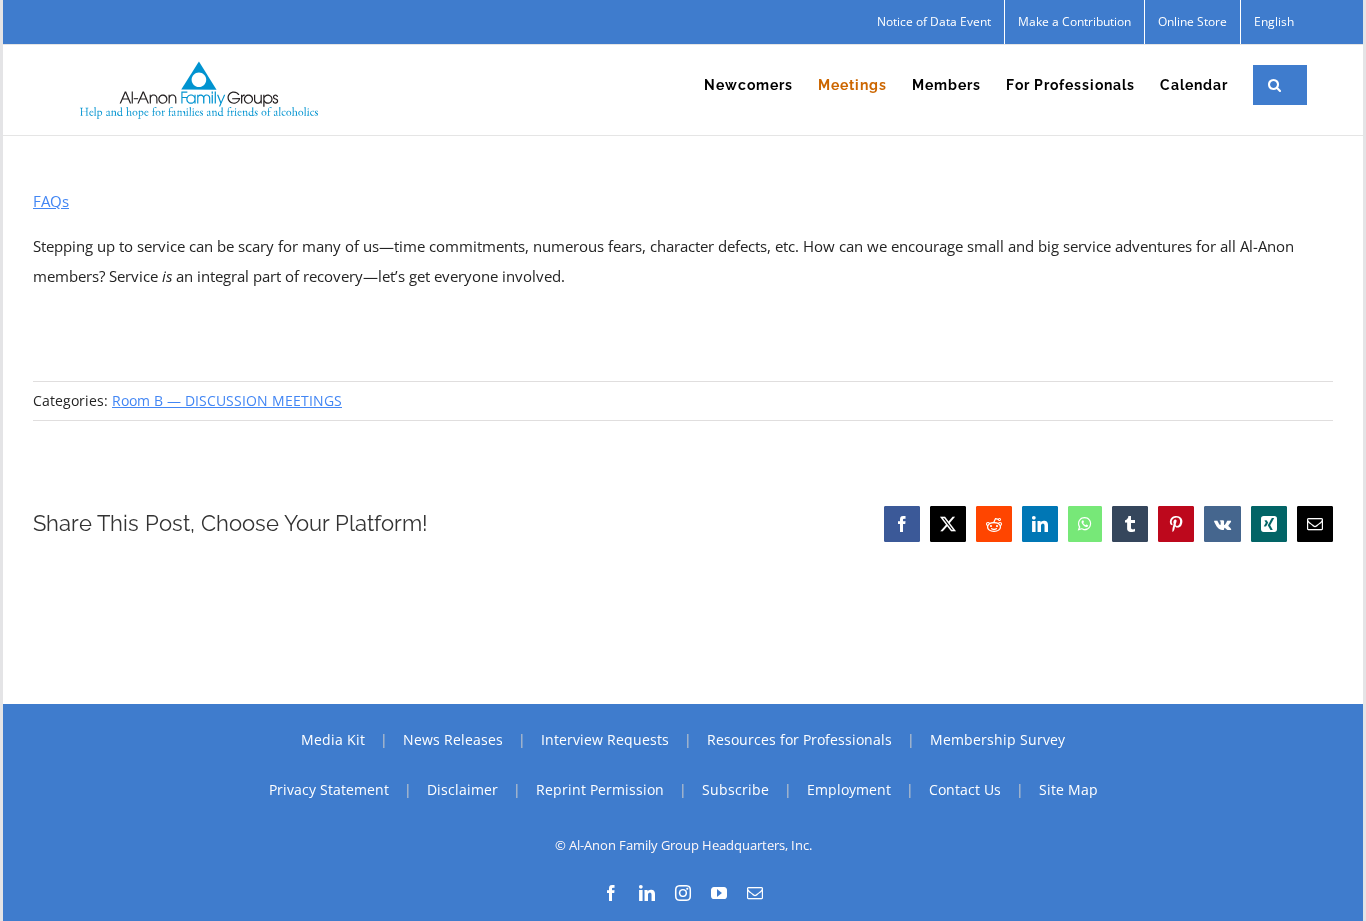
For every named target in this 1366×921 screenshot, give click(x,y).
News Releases (453, 739)
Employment (849, 789)
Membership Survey (997, 739)
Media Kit (333, 739)
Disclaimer (462, 789)
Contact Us (965, 789)
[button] (1275, 85)
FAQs (51, 201)
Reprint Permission (600, 789)
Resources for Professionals (799, 739)
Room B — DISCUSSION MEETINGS (227, 400)
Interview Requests (605, 739)
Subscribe (735, 789)
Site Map (1068, 789)
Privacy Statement (329, 789)
